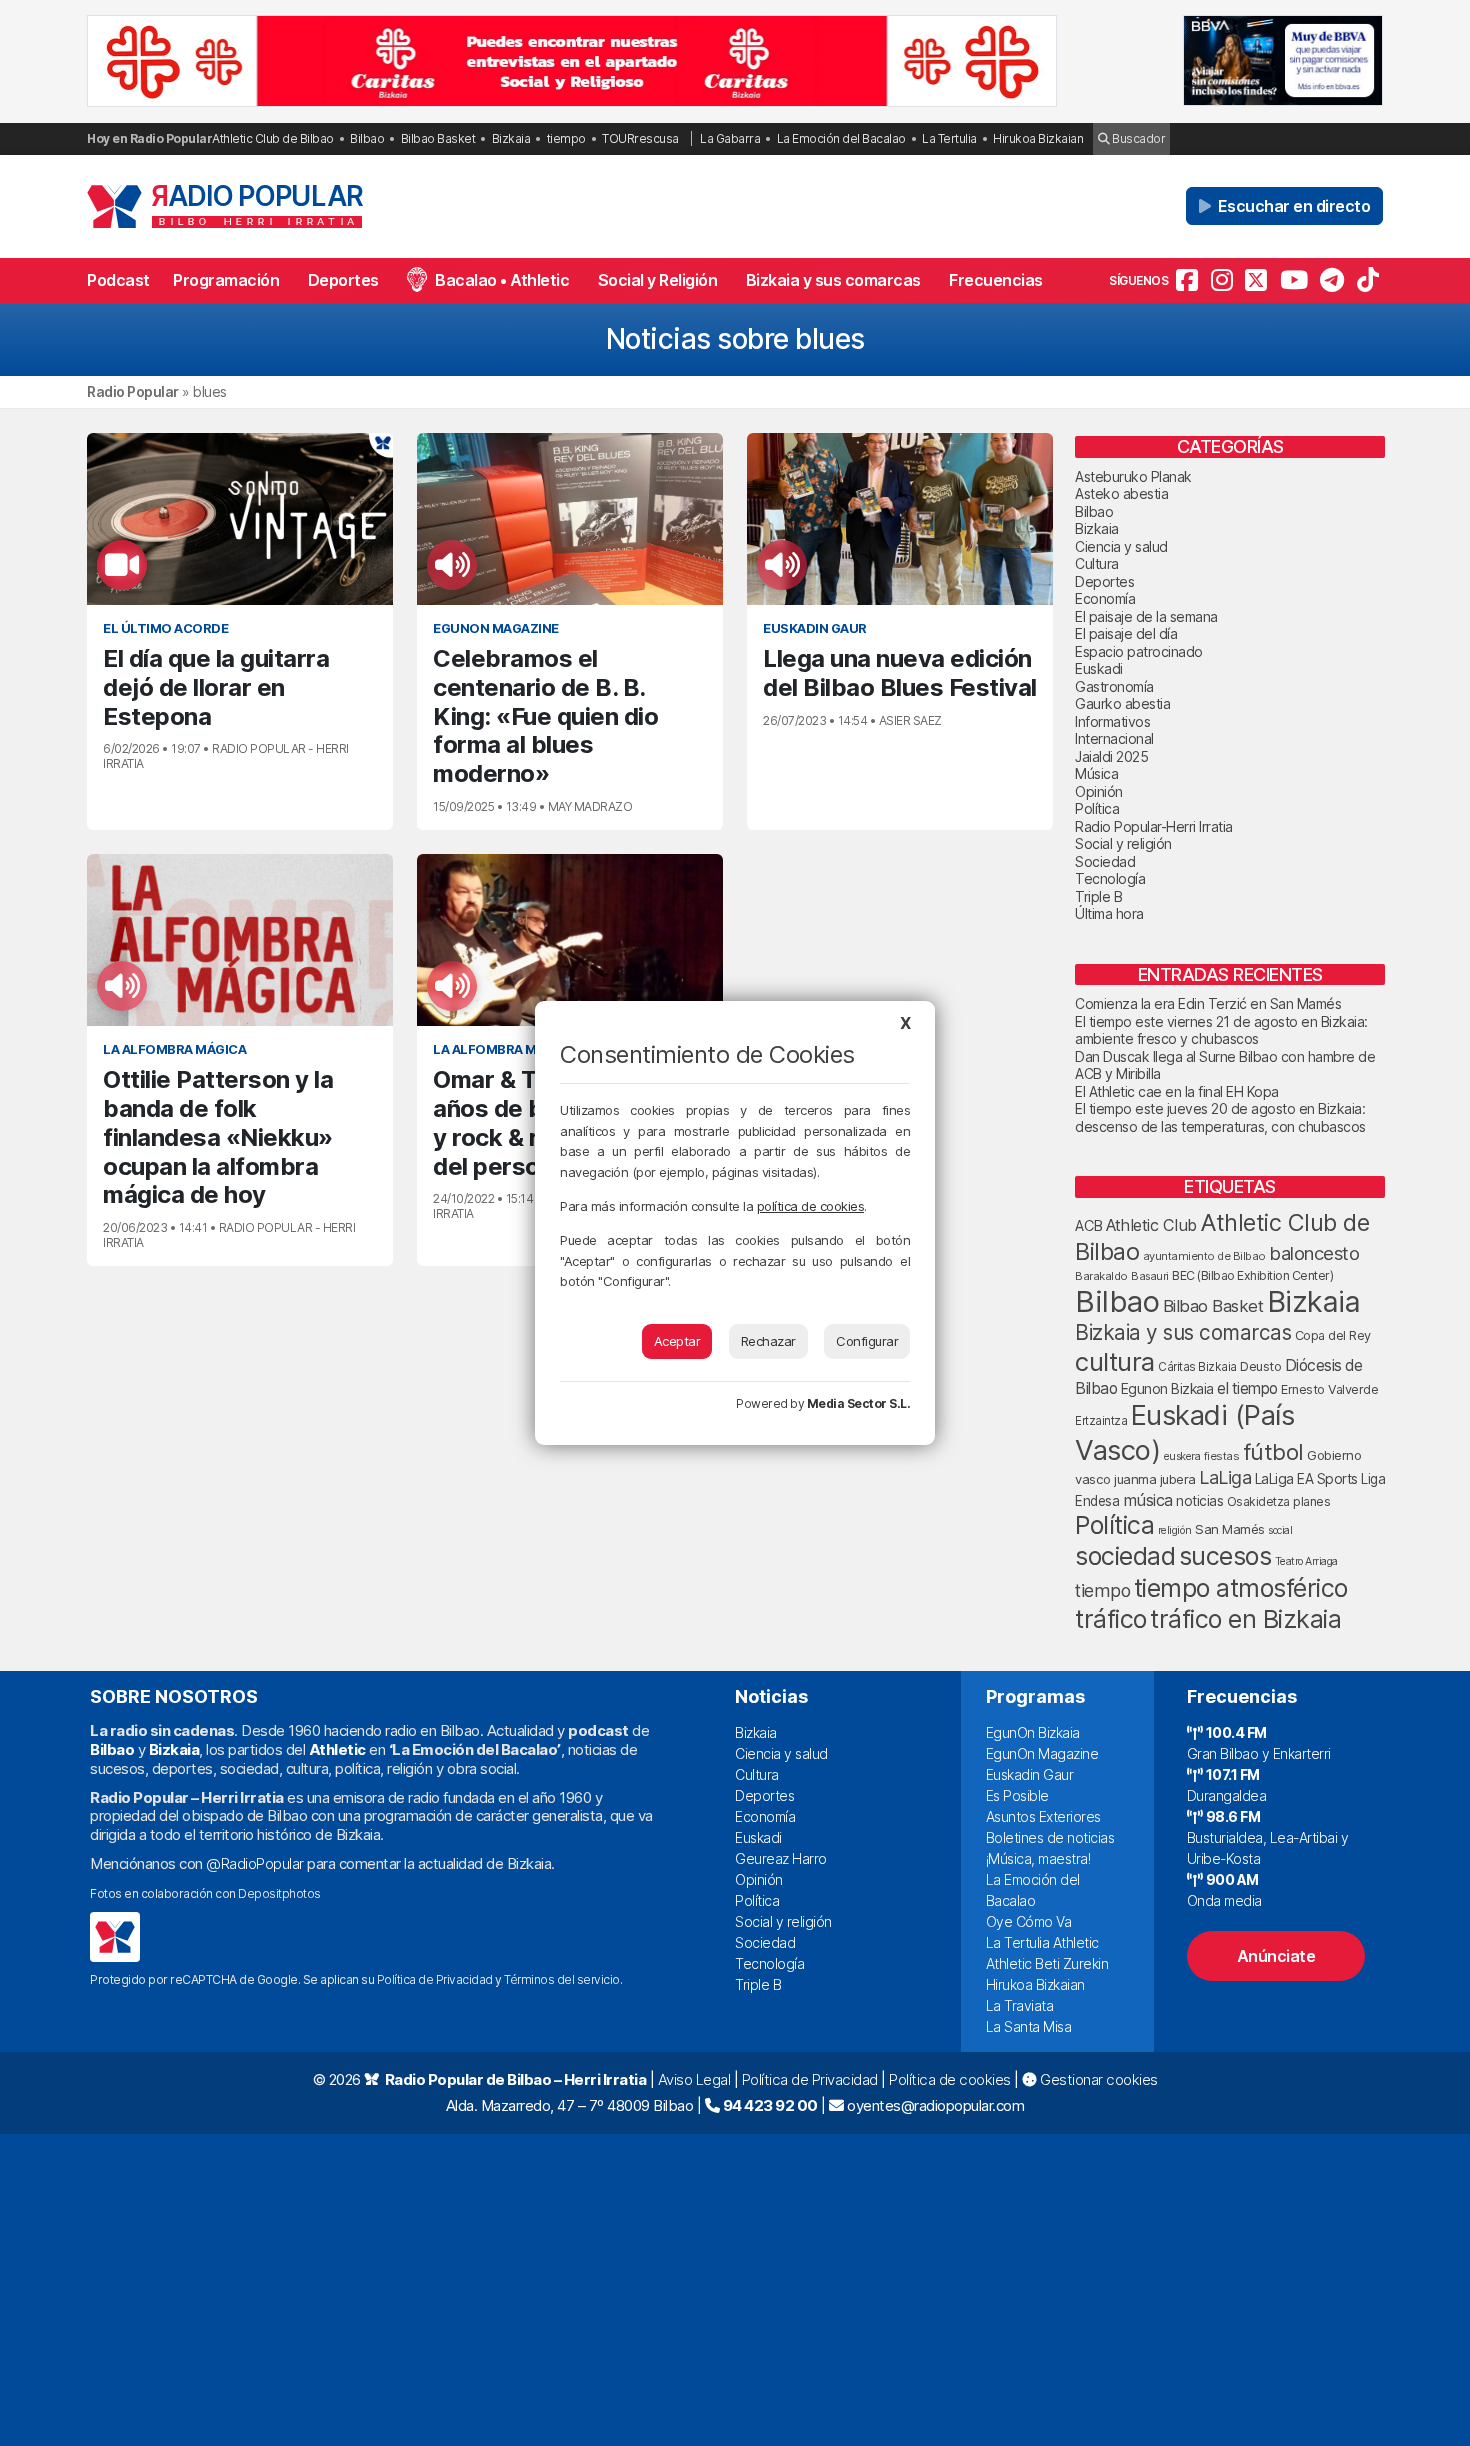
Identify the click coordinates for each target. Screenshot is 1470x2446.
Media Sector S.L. (859, 1403)
